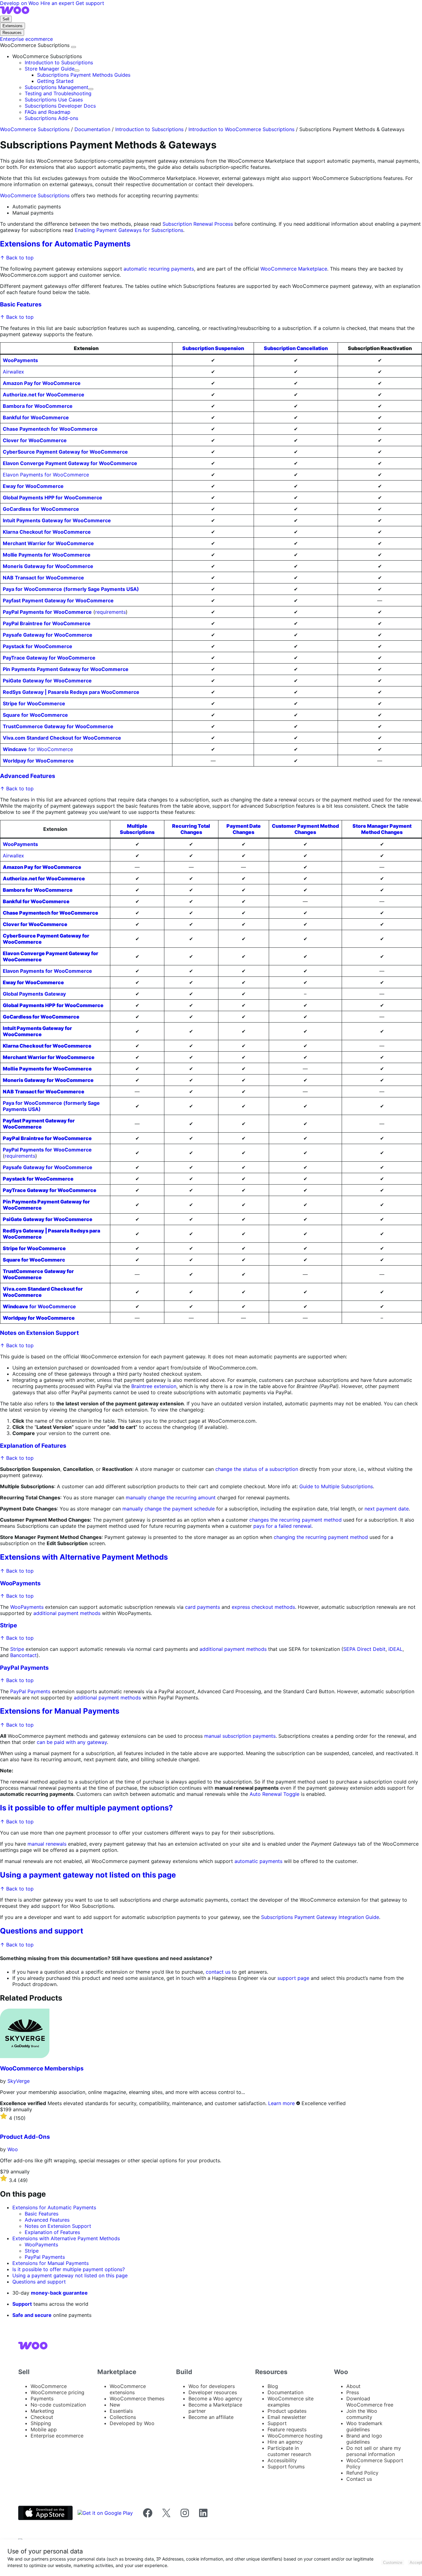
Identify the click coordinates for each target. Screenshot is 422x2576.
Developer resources (213, 2392)
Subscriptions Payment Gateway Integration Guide (320, 1917)
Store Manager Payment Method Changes (382, 829)
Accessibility (282, 2460)
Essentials (121, 2411)
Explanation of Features (33, 1446)
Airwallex (13, 372)
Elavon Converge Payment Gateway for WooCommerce (70, 463)
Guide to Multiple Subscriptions (336, 1486)
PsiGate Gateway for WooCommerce (47, 681)
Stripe (8, 1625)
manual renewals (47, 1844)
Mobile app (44, 2429)
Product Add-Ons (25, 2137)
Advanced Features (28, 776)
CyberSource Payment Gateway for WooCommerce (65, 452)
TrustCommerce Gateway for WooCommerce (58, 726)
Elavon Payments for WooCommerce (46, 475)
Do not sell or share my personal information (374, 2451)
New (115, 2405)
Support (22, 2304)
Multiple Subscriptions (137, 829)
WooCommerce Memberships (42, 2068)
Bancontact (23, 1655)
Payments (42, 2399)
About (353, 2386)
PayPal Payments (24, 1668)
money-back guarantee (59, 2293)
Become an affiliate (211, 2417)
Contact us (359, 2479)
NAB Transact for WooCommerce (43, 578)
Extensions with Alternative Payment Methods (84, 1557)
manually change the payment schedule (169, 1509)
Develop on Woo (20, 3)
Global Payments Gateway (34, 994)
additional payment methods (67, 1613)
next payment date (387, 1509)
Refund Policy (362, 2473)
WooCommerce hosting (295, 2436)
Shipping (41, 2423)
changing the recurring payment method (321, 1537)
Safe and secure (32, 2315)
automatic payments (258, 1861)
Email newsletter (287, 2417)
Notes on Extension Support (39, 1333)
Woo (13, 2149)
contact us (218, 1972)
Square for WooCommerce (35, 715)
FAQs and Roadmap (48, 112)
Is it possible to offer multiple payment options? (87, 1808)
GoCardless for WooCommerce (41, 509)
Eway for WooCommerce (33, 486)
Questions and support (42, 1931)
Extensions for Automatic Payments (65, 244)
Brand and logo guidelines (364, 2439)
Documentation (92, 129)
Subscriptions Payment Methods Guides (84, 75)
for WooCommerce (38, 749)
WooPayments (20, 1583)
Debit (379, 1649)
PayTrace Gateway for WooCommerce (49, 658)
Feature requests (287, 2429)
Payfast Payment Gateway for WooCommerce (58, 600)
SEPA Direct (357, 1649)
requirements (110, 612)
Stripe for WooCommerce (34, 703)
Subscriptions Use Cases (54, 100)
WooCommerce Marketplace (294, 269)
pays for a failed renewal (282, 1526)
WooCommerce (49, 2386)
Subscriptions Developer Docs (60, 106)
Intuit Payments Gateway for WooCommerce (57, 520)
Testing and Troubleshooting (58, 93)
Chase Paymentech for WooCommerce (50, 429)
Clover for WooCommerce (35, 440)
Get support (90, 3)
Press (353, 2392)
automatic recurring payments (159, 269)
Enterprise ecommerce (57, 2436)
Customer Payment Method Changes (305, 829)
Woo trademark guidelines (364, 2426)
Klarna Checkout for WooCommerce (47, 532)
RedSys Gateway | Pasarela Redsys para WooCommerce (71, 692)
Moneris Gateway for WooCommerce (48, 566)
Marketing (42, 2411)
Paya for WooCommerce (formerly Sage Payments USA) (71, 589)
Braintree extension (154, 1386)
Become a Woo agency (215, 2399)
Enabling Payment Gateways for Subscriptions (129, 230)
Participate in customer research (289, 2451)
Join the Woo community (362, 2414)
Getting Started (55, 81)
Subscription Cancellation (296, 348)
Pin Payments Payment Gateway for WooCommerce (66, 669)
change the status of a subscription (257, 1469)
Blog (273, 2386)
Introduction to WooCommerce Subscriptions (241, 129)
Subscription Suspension (213, 348)
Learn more (281, 2103)
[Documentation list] (74, 47)
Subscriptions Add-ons (51, 118)
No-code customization (58, 2405)
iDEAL (395, 1649)
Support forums (286, 2467)
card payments (203, 1607)
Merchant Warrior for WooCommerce (48, 543)
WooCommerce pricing (57, 2392)
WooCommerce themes (137, 2399)
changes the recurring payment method (295, 1520)
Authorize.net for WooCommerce (44, 395)
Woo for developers (212, 2386)
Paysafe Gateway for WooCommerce (48, 635)
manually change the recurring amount (171, 1497)
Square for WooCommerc (34, 1260)
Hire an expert (58, 3)
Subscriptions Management (57, 87)
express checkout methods (263, 1607)
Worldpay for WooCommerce (38, 761)
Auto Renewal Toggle (274, 1794)
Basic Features (21, 304)
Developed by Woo (132, 2423)
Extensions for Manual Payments (60, 1711)
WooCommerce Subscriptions (36, 45)
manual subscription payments (240, 1736)
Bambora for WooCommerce (38, 406)
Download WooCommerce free (370, 2402)
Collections (123, 2417)
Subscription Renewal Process (198, 224)
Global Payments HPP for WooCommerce (53, 498)
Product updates (287, 2411)
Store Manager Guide (50, 69)
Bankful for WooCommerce (36, 417)
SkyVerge (19, 2081)
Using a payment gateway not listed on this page (88, 1875)
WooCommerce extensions (128, 2389)
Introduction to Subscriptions (59, 62)
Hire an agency (285, 2442)
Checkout (42, 2417)
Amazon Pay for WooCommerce (42, 383)
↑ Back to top (17, 258)
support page (293, 1978)
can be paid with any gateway (72, 1742)
